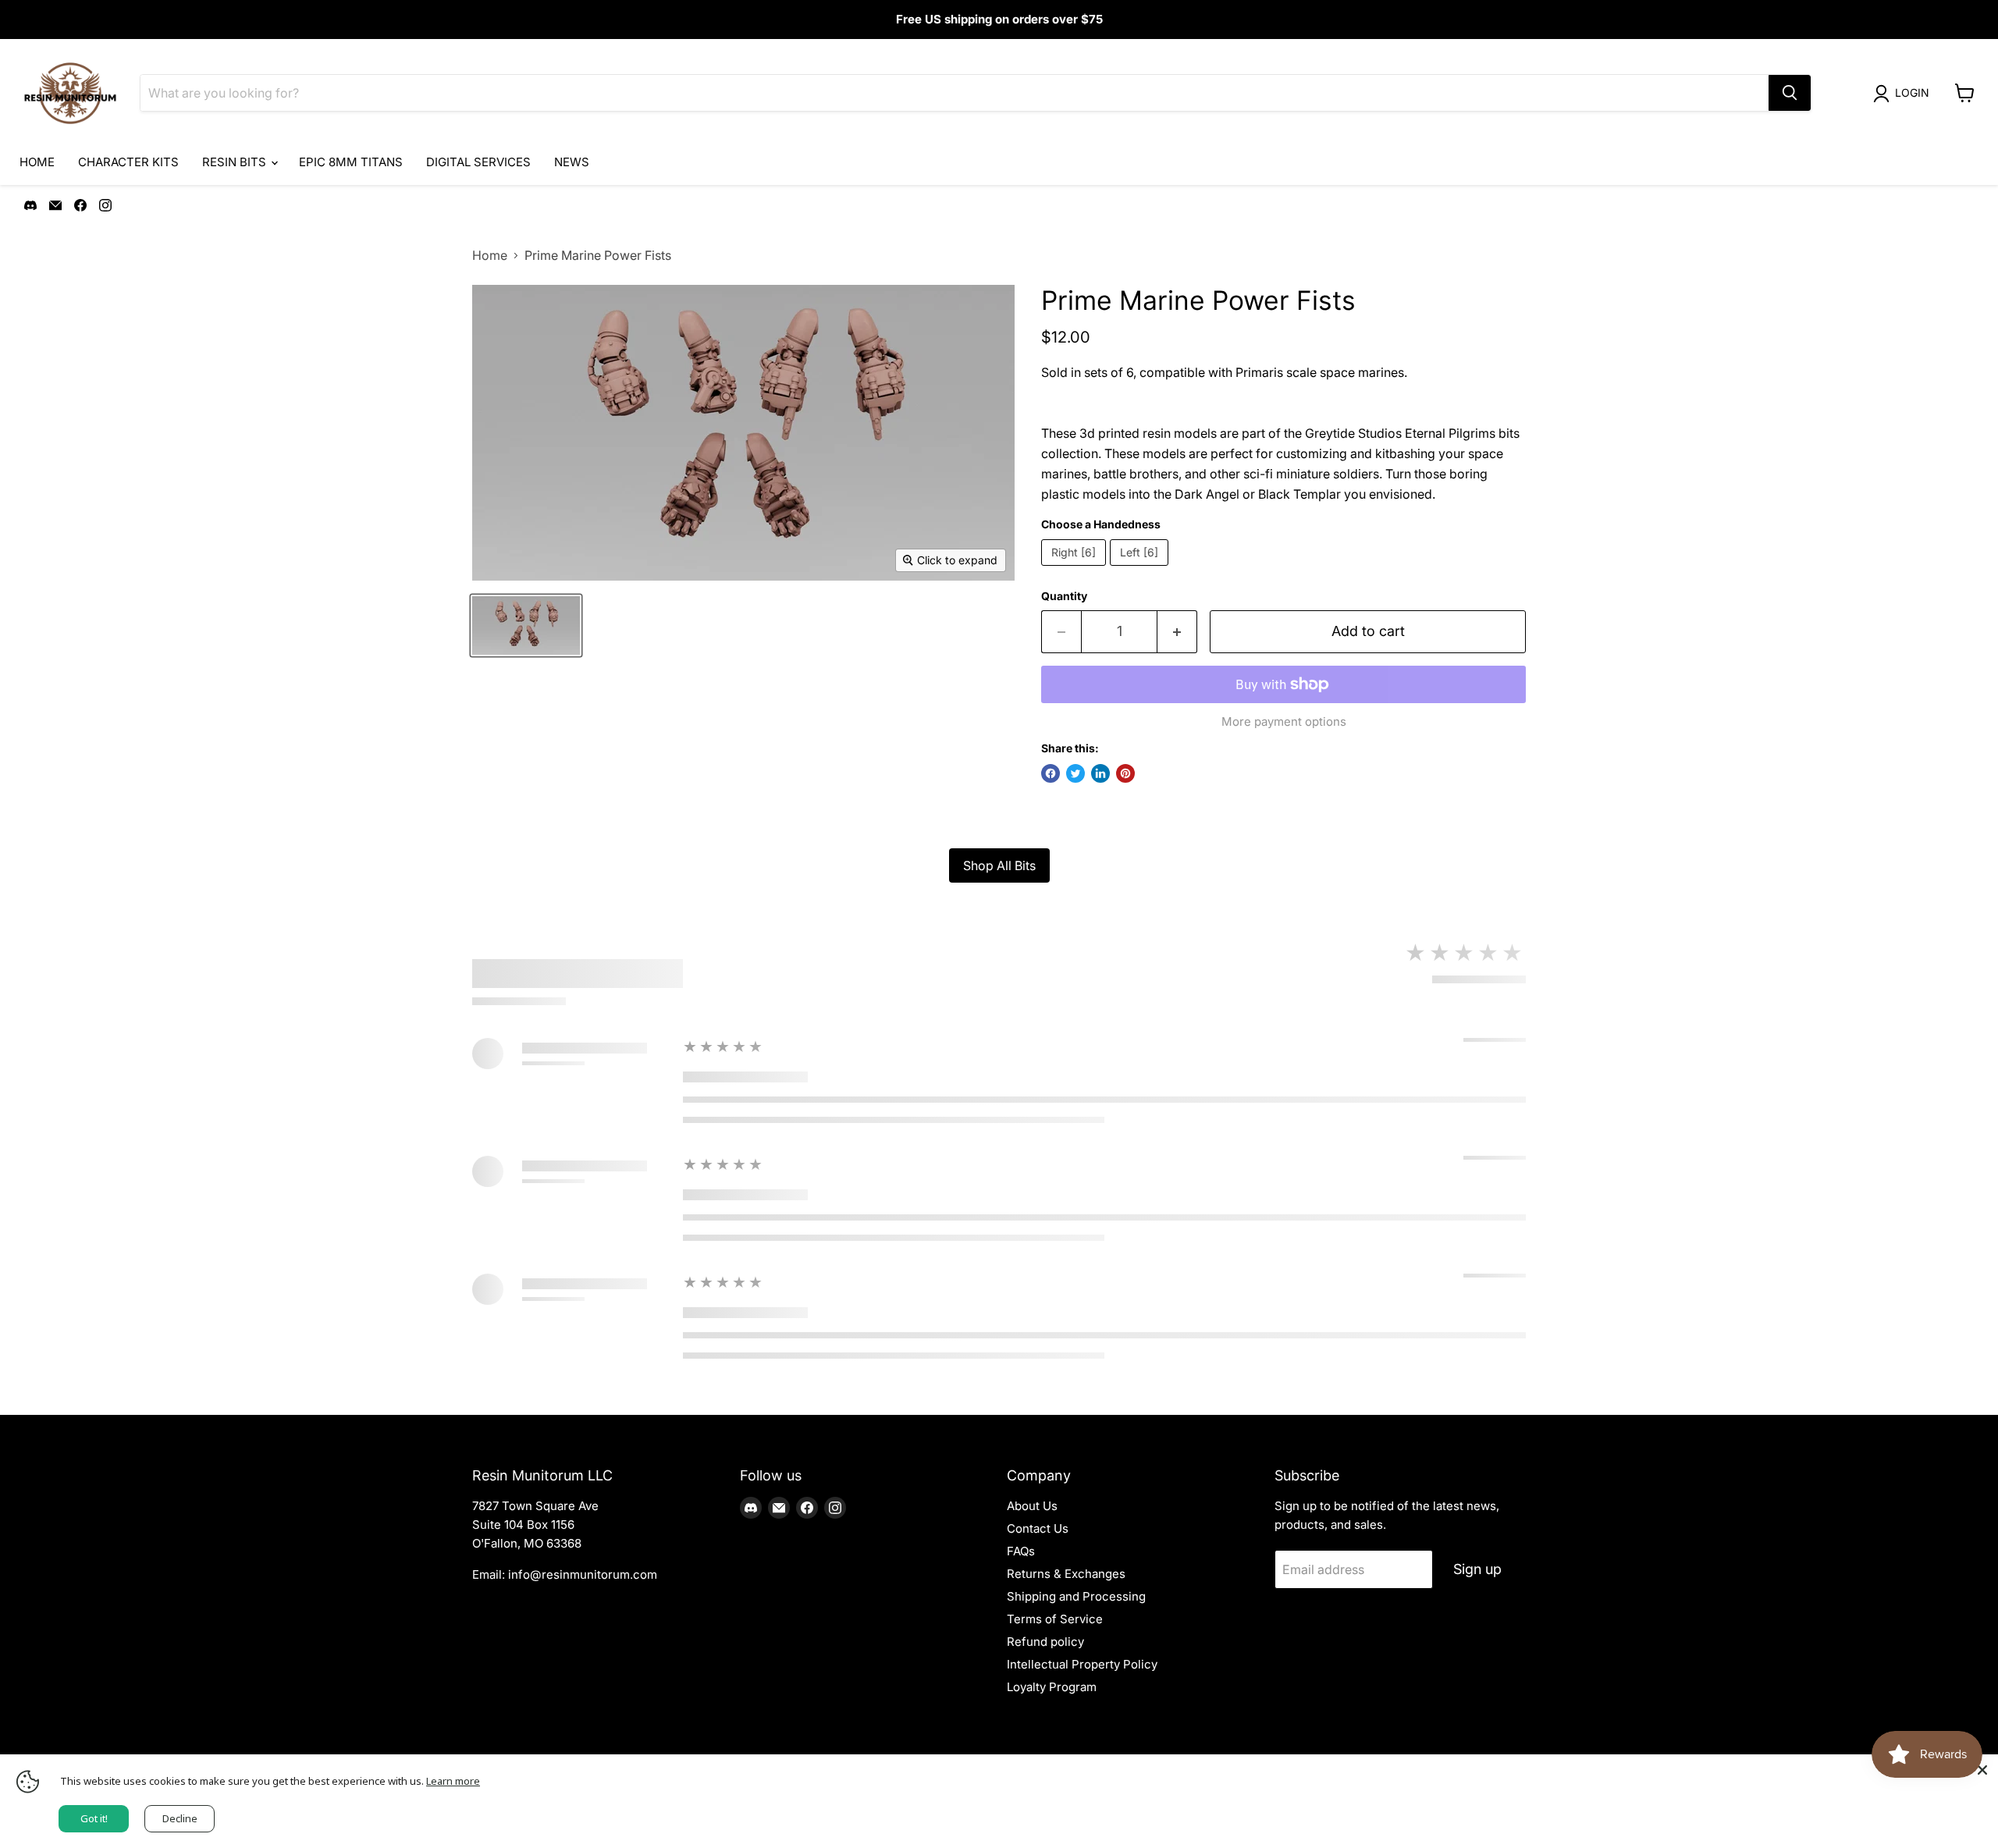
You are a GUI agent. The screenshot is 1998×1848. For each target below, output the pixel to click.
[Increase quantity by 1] (1177, 632)
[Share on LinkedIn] (1100, 773)
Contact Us (1038, 1528)
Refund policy (1045, 1642)
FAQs (1021, 1551)
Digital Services (478, 162)
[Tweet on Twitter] (1075, 773)
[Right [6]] (1075, 569)
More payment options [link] (1284, 721)
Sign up (1477, 1569)
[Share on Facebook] (1051, 773)
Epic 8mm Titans (351, 162)
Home (37, 162)
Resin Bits (236, 162)
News (572, 162)
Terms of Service (1055, 1619)
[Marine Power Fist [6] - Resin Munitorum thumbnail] (526, 625)
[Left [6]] (1141, 569)
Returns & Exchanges (1066, 1574)
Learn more (453, 1781)
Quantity (1064, 596)
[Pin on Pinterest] (1125, 773)
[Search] (1790, 93)
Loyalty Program (1052, 1687)
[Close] (1982, 1770)
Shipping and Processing (1076, 1596)
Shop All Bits (999, 865)
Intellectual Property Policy (1082, 1664)
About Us (1032, 1506)
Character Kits (128, 162)
